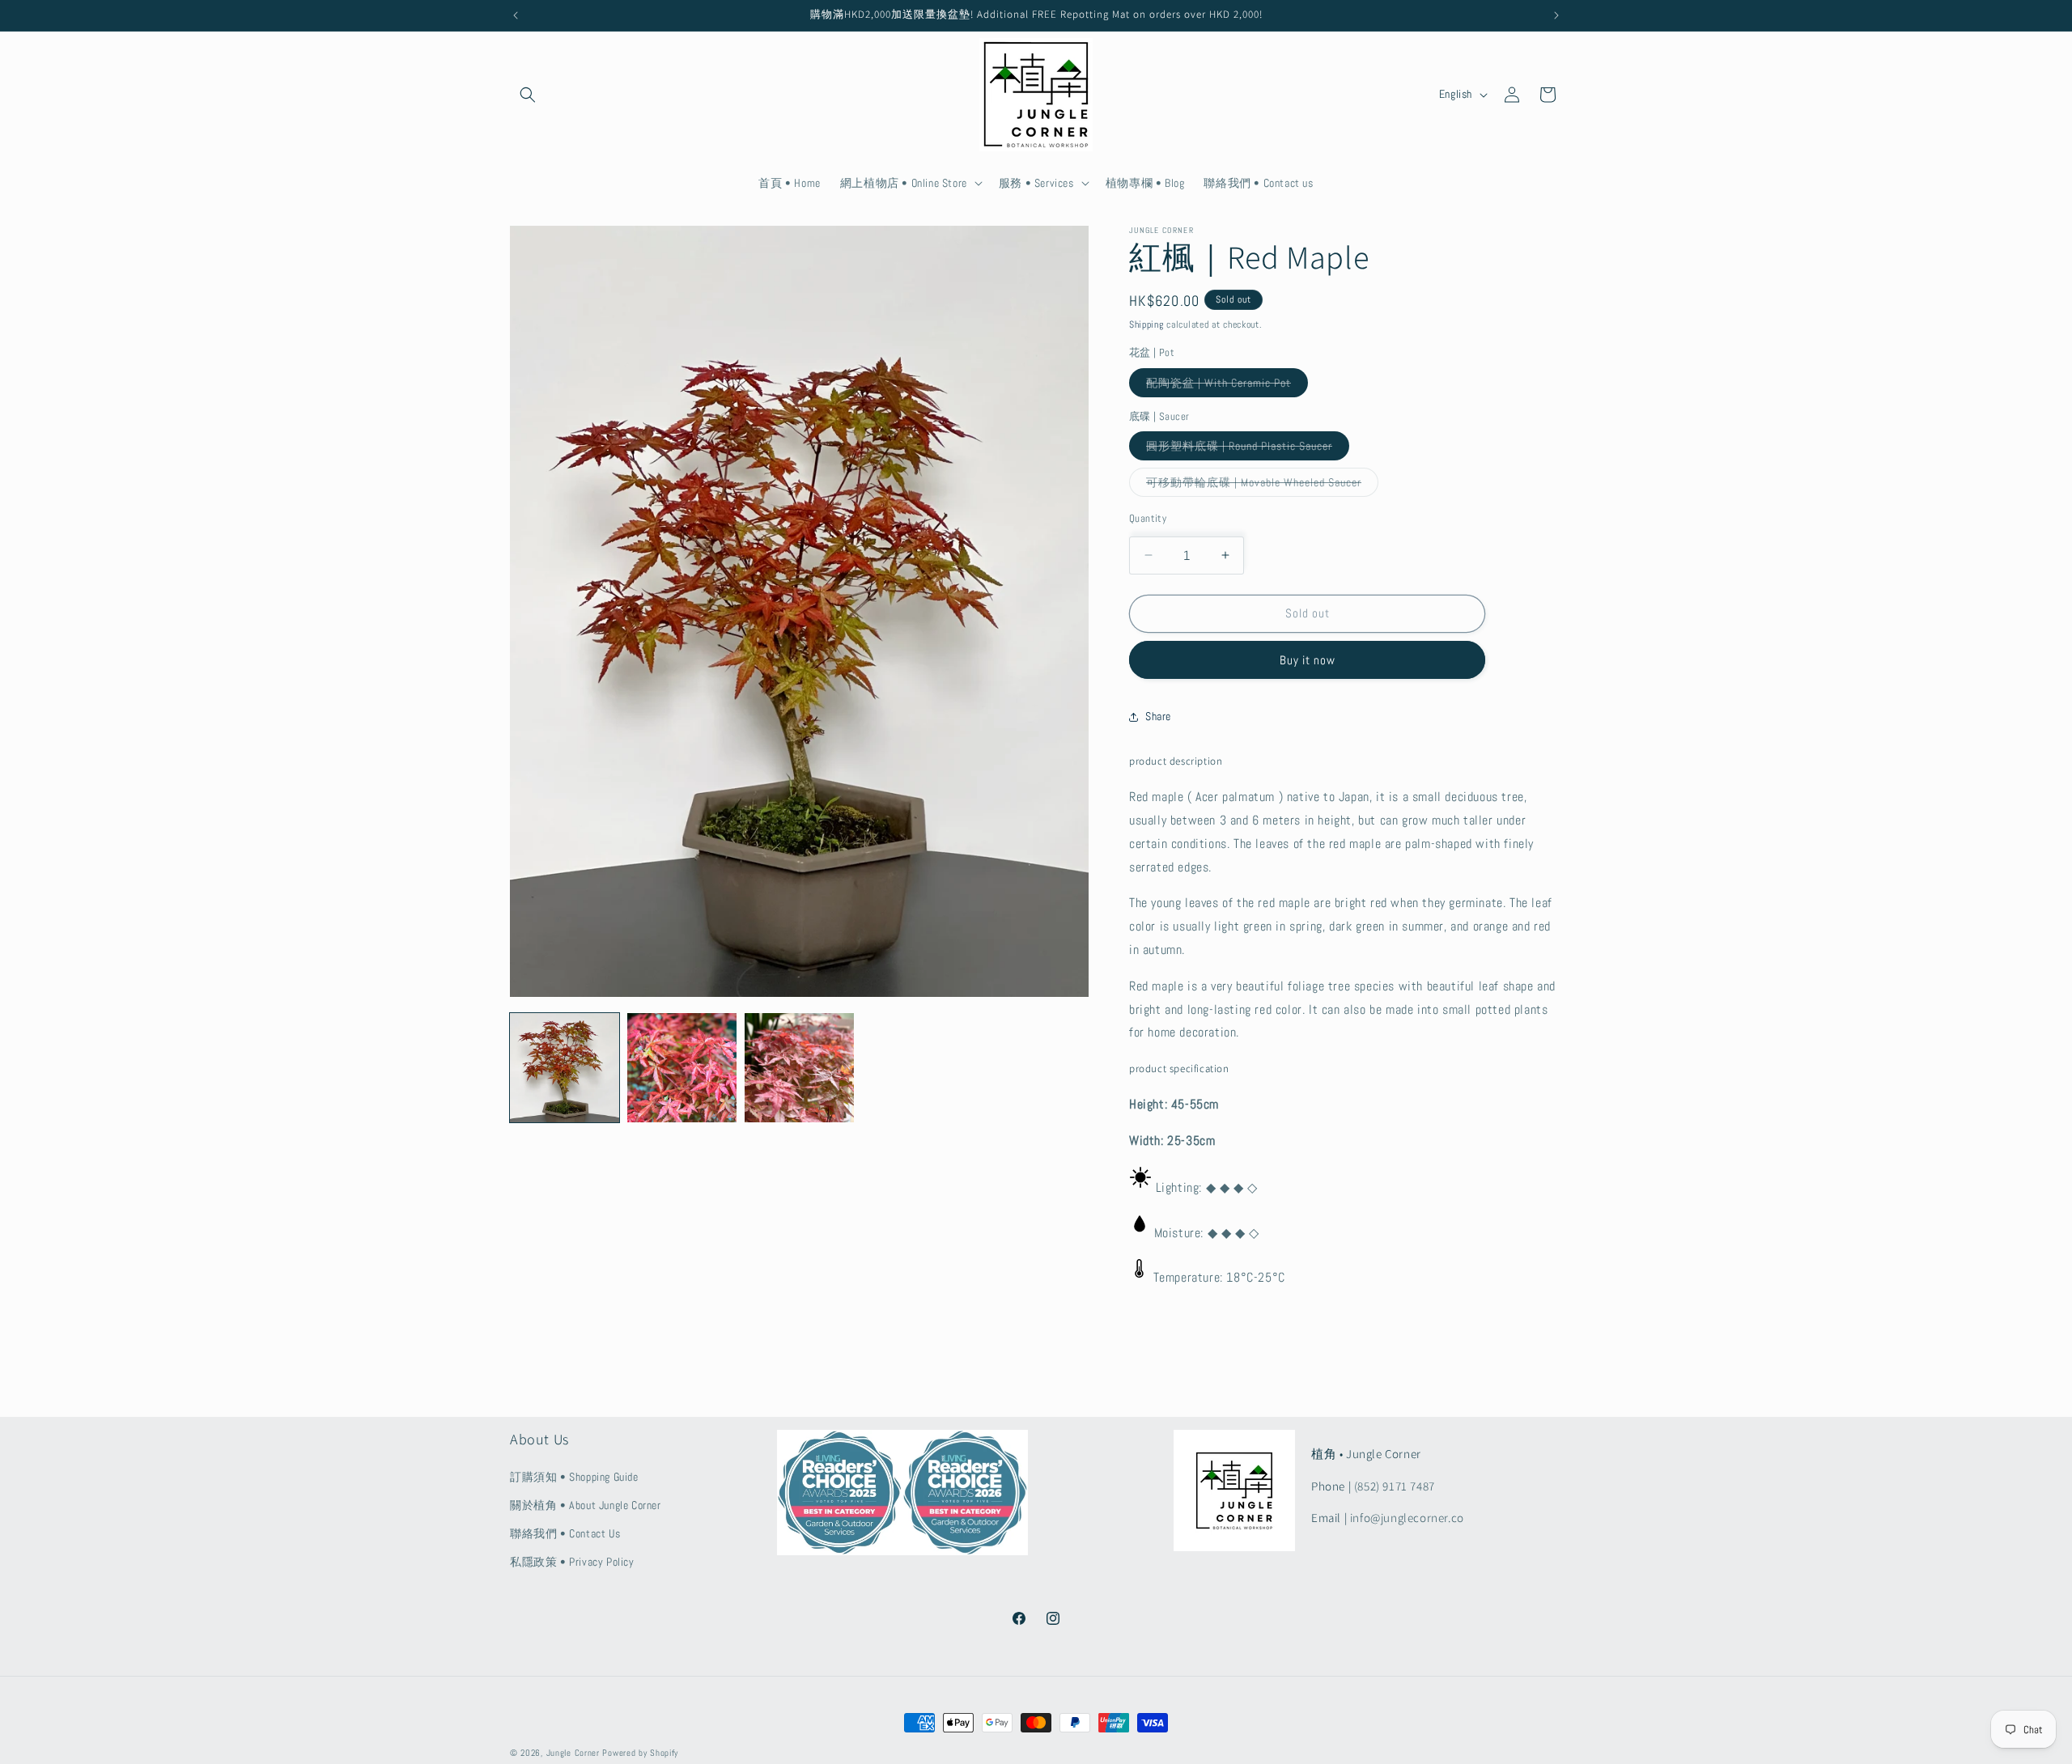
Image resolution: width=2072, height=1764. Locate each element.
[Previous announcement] (516, 15)
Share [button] (1158, 716)
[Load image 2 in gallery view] (682, 1068)
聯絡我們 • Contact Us (565, 1533)
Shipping (1146, 324)
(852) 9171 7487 (1395, 1486)
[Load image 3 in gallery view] (799, 1068)
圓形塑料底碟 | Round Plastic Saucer (1248, 449)
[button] (528, 95)
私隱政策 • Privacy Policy (572, 1562)
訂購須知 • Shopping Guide (574, 1477)
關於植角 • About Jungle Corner (586, 1505)
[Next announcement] (1556, 15)
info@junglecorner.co (1407, 1518)
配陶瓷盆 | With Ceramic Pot (1227, 386)
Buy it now (1308, 660)
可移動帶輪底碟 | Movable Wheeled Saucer (1262, 486)
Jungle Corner (573, 1753)
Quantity (1148, 518)
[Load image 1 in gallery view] (565, 1068)
